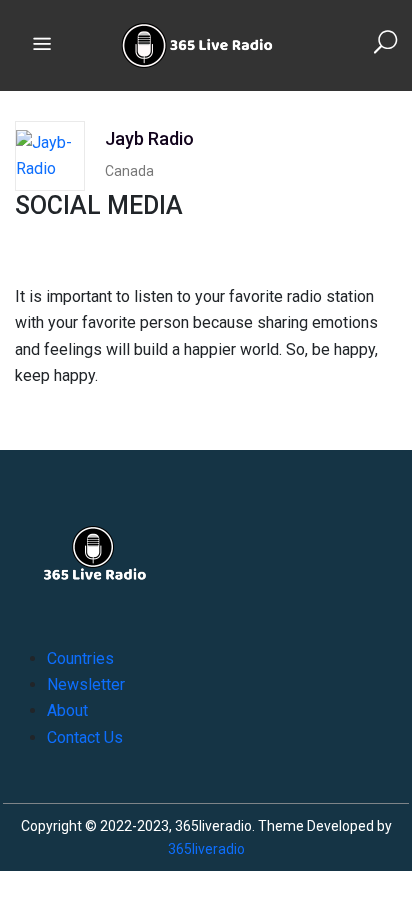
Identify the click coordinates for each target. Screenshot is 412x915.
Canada (129, 171)
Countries (80, 658)
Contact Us (85, 737)
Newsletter (86, 684)
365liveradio (206, 849)
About (67, 710)
